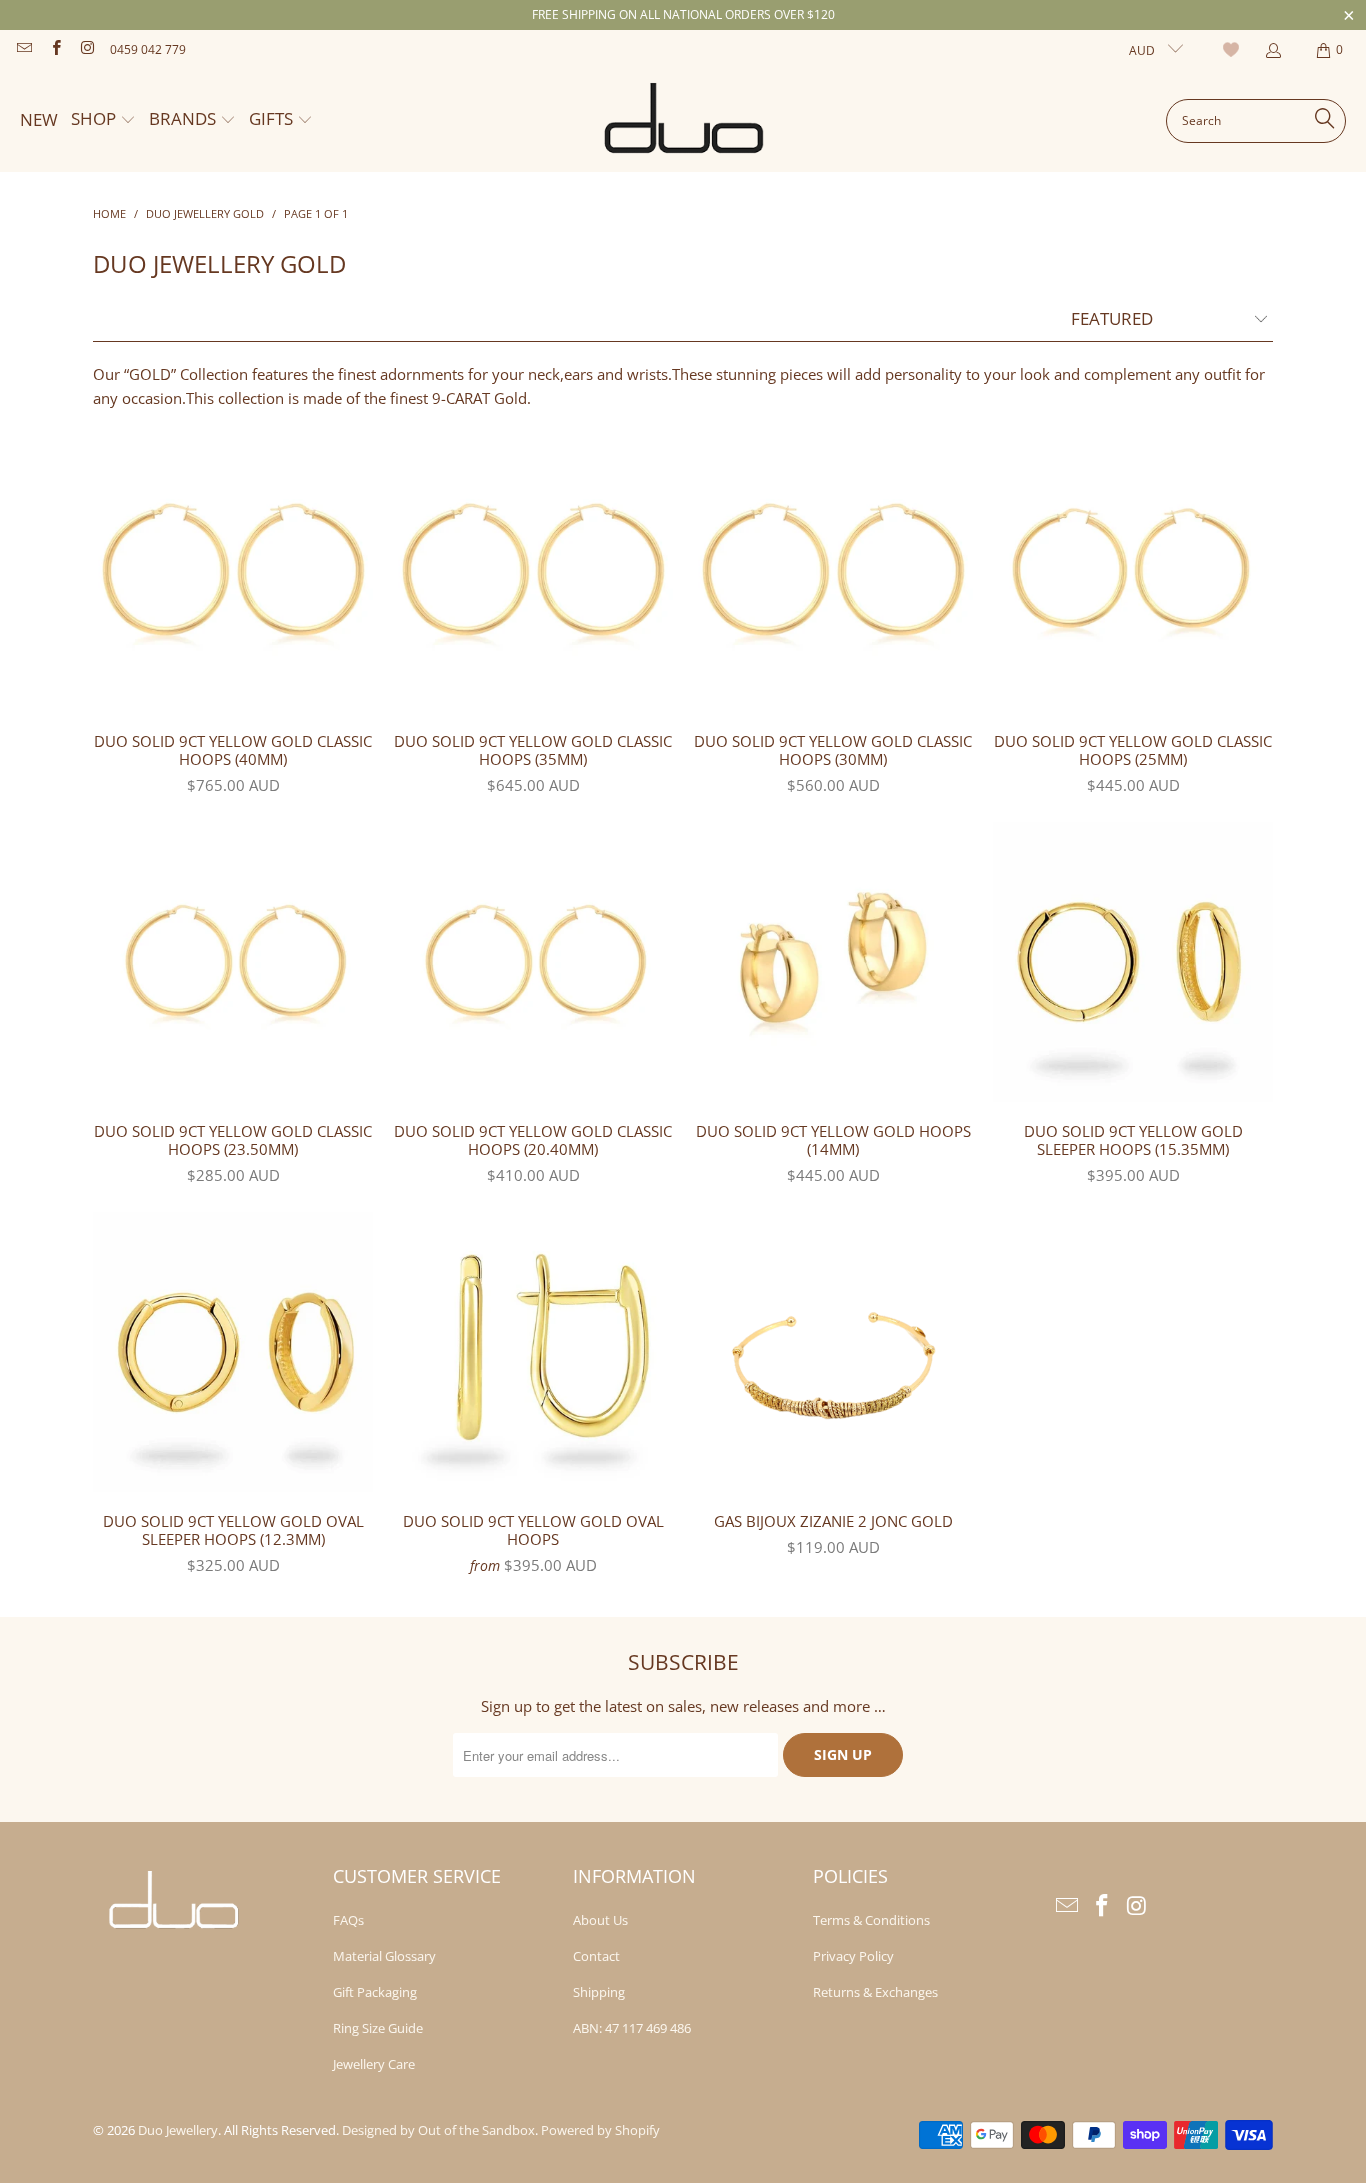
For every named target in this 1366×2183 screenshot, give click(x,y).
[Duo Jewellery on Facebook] (54, 49)
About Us (600, 1920)
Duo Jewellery (178, 2130)
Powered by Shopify (600, 2130)
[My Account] (1272, 50)
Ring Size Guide (378, 2028)
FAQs (348, 1920)
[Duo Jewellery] (685, 121)
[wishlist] (1233, 50)
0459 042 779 (148, 49)
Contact (596, 1956)
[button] (103, 120)
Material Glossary (384, 1956)
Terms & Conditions (871, 1920)
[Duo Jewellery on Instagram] (86, 49)
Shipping (599, 1992)
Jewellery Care (374, 2064)
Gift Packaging (375, 1992)
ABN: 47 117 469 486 (632, 2028)
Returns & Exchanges (875, 1992)
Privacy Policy (853, 1956)
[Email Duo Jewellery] (23, 49)
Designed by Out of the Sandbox (438, 2130)
